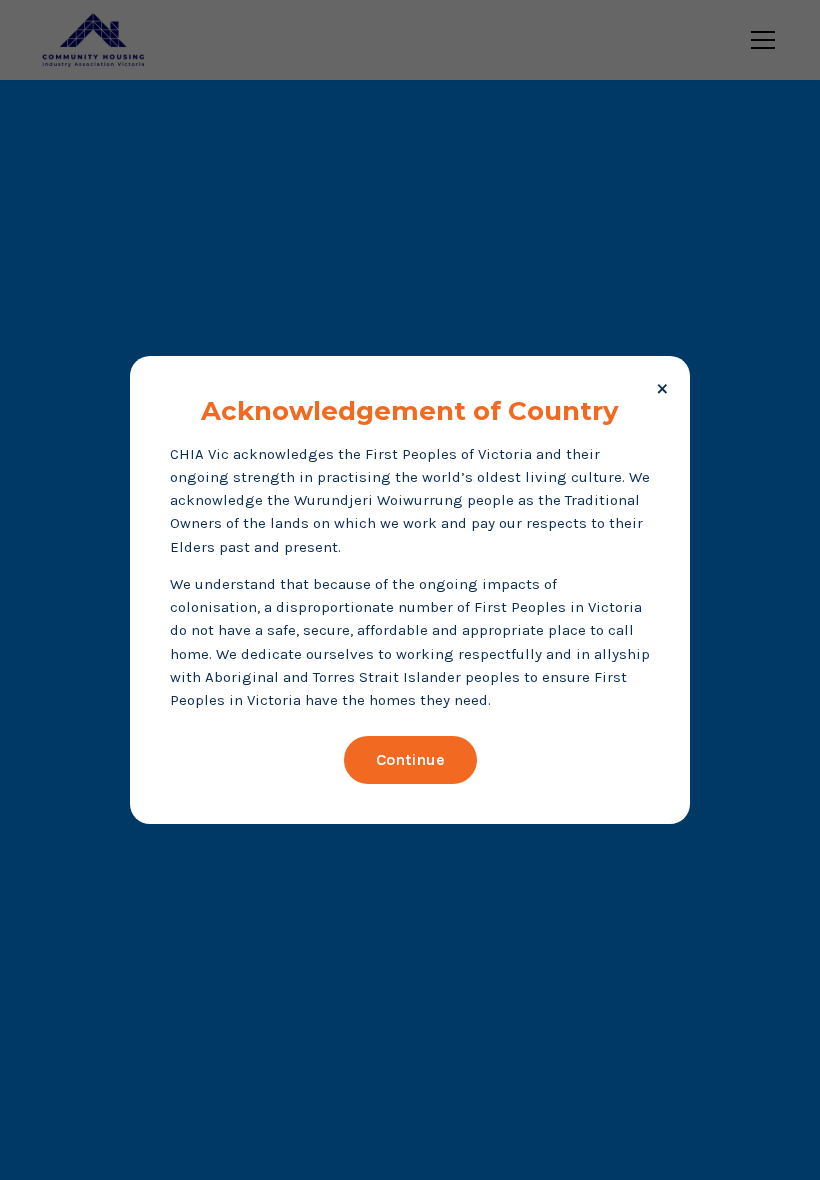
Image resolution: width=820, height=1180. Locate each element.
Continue (410, 759)
